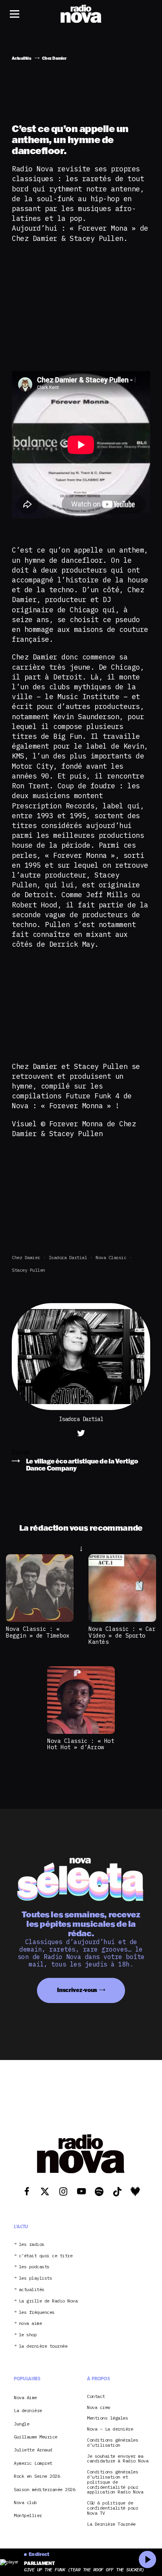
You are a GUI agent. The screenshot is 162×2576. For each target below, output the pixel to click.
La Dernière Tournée (111, 2524)
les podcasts (34, 2267)
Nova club (25, 2502)
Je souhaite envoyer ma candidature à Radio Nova (118, 2458)
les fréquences (37, 2313)
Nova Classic (111, 1257)
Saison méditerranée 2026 (44, 2489)
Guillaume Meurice (36, 2437)
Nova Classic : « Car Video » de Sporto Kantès (122, 1635)
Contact (96, 2397)
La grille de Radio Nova (48, 2301)
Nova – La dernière (110, 2429)
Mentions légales (107, 2418)
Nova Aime (25, 2397)
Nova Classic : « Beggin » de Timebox (38, 1632)
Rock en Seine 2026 (37, 2476)
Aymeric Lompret (33, 2463)
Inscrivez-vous (77, 1989)
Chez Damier (26, 1257)
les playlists (36, 2278)
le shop (28, 2335)
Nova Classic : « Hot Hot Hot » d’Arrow (81, 1744)
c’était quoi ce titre (46, 2256)
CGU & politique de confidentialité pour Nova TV (112, 2508)
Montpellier (28, 2515)
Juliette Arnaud (33, 2450)
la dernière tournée (43, 2346)
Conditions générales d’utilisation (112, 2443)
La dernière (28, 2410)
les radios (32, 2245)
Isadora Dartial (68, 1257)
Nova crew (98, 2407)
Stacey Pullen (29, 1270)
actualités (32, 2290)
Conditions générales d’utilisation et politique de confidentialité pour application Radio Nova (115, 2482)
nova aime (30, 2324)
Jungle (21, 2424)
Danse (21, 1452)
